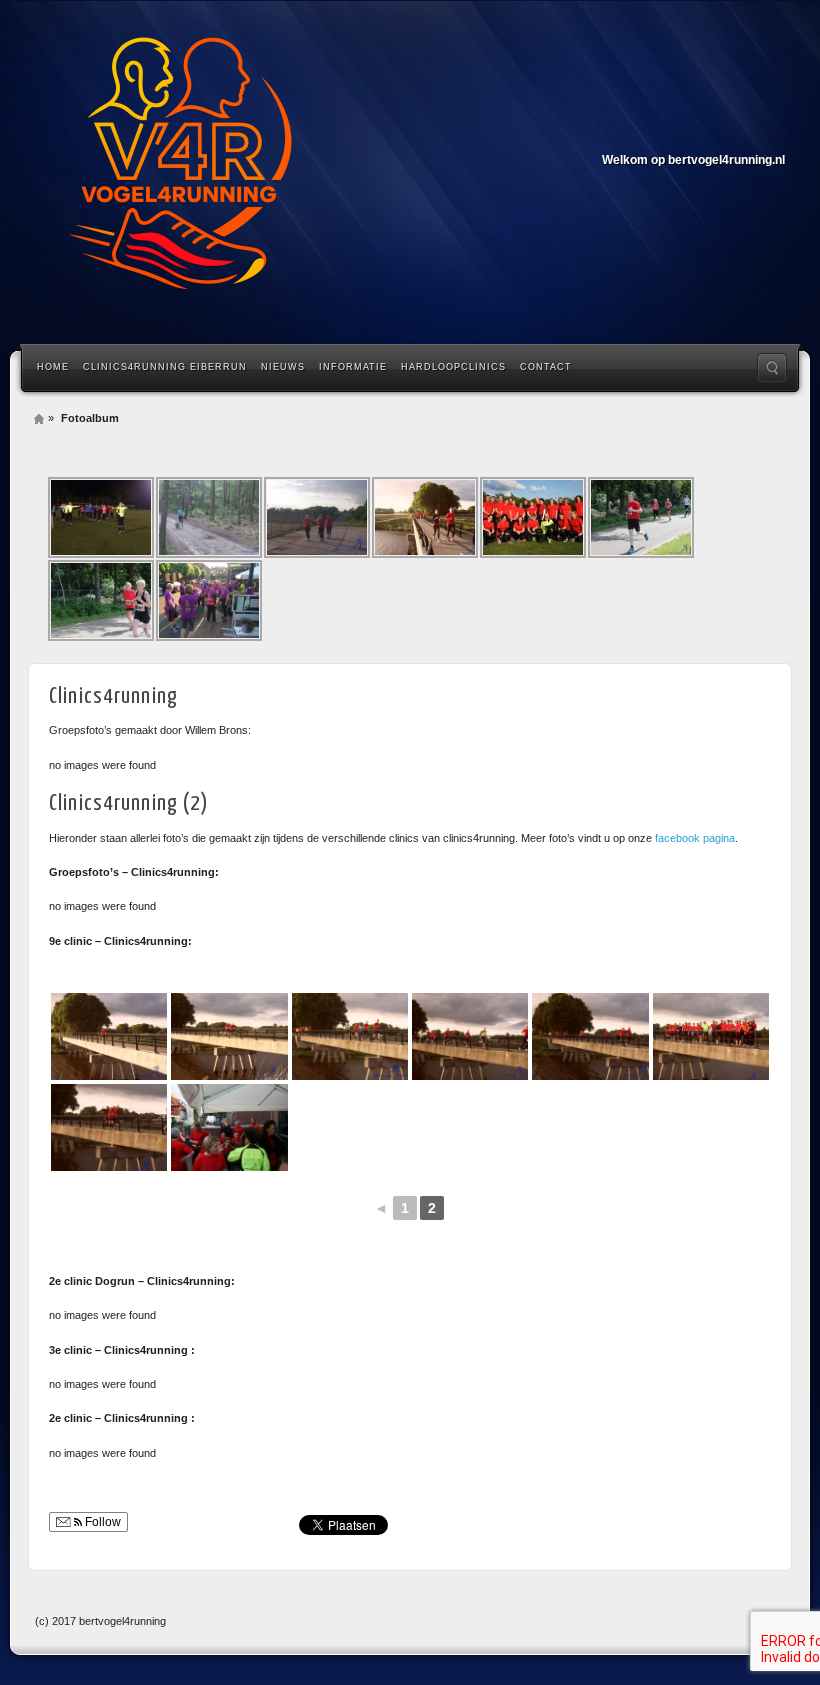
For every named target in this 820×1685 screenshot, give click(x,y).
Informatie (353, 367)
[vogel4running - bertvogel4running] (180, 170)
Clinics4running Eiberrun (165, 367)
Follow (101, 1522)
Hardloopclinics (453, 367)
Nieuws (283, 367)
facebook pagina (695, 838)
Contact (546, 367)
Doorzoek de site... (772, 368)
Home (53, 367)
